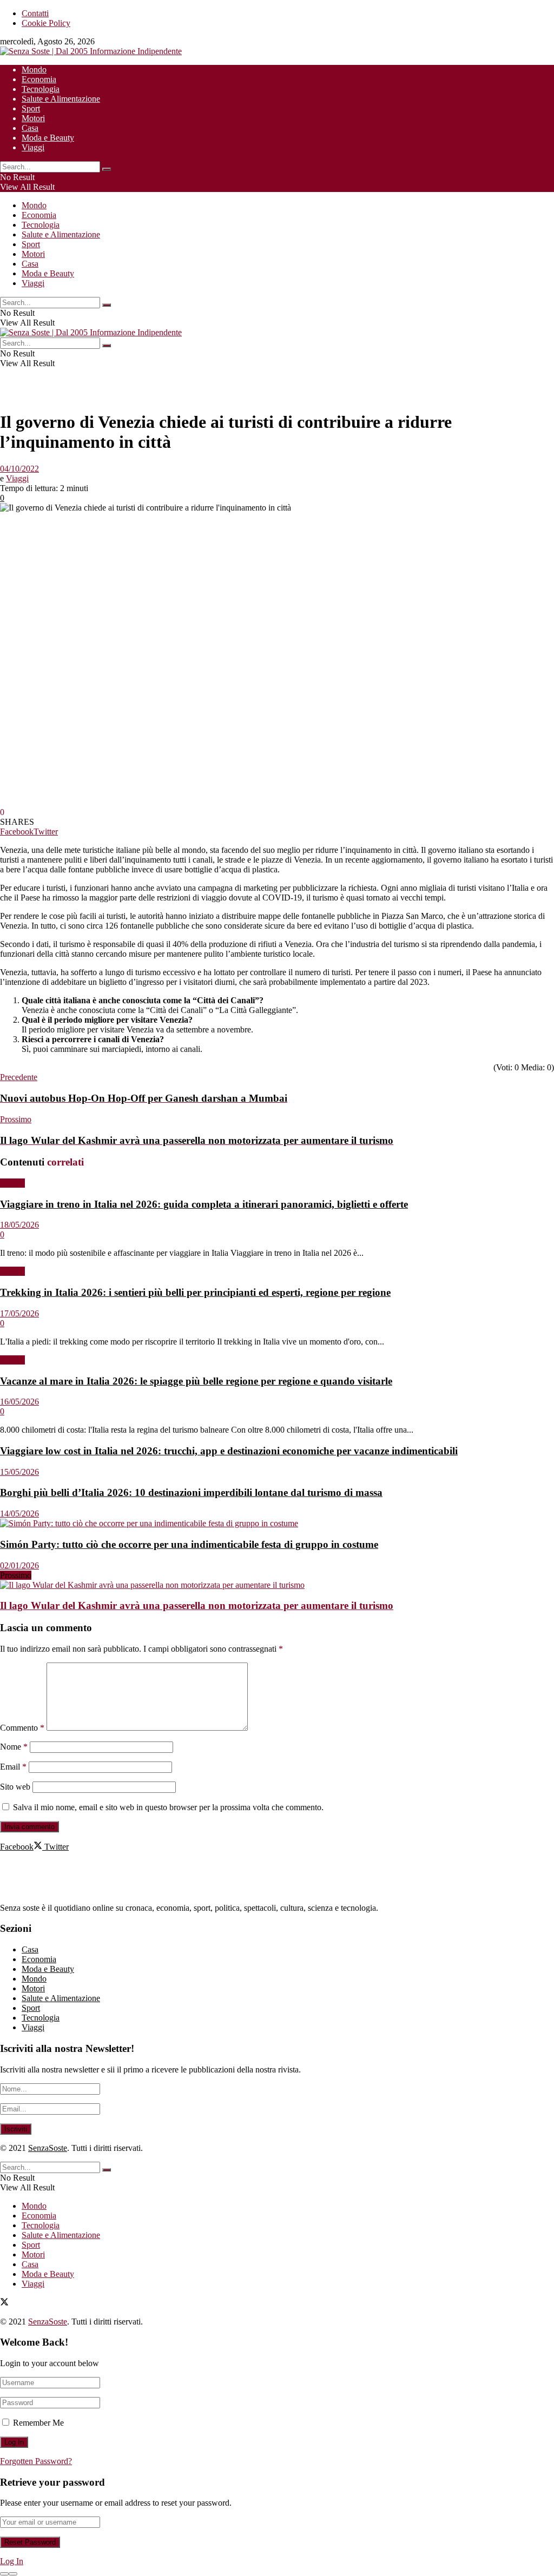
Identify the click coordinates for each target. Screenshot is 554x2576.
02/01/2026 (19, 1565)
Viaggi (33, 147)
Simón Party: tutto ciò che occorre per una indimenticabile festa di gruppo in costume (189, 1544)
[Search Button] (107, 169)
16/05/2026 (19, 1402)
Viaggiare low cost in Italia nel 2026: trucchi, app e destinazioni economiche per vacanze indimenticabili (229, 1451)
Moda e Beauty (48, 138)
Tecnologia (41, 89)
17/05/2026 (19, 1313)
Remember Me (38, 2423)
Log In (12, 2561)
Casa (30, 128)
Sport (31, 108)
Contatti (35, 13)
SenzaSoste (48, 2148)
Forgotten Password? (36, 2461)
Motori (33, 118)
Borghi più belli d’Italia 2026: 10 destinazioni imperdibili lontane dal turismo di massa (191, 1492)
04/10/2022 (19, 469)
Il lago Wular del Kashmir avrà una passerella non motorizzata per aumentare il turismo (197, 1605)
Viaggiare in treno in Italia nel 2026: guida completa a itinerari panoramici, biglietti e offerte (204, 1204)
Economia (39, 79)
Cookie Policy (46, 23)
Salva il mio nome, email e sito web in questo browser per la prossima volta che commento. (168, 1807)
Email (13, 1767)
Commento (22, 1728)
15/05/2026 (19, 1472)
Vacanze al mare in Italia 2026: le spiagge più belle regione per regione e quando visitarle (196, 1381)
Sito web (15, 1787)
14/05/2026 (19, 1514)
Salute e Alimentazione (61, 99)
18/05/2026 (19, 1225)
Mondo (34, 69)
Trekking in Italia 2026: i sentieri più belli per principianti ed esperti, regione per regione (195, 1292)
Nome (14, 1747)
